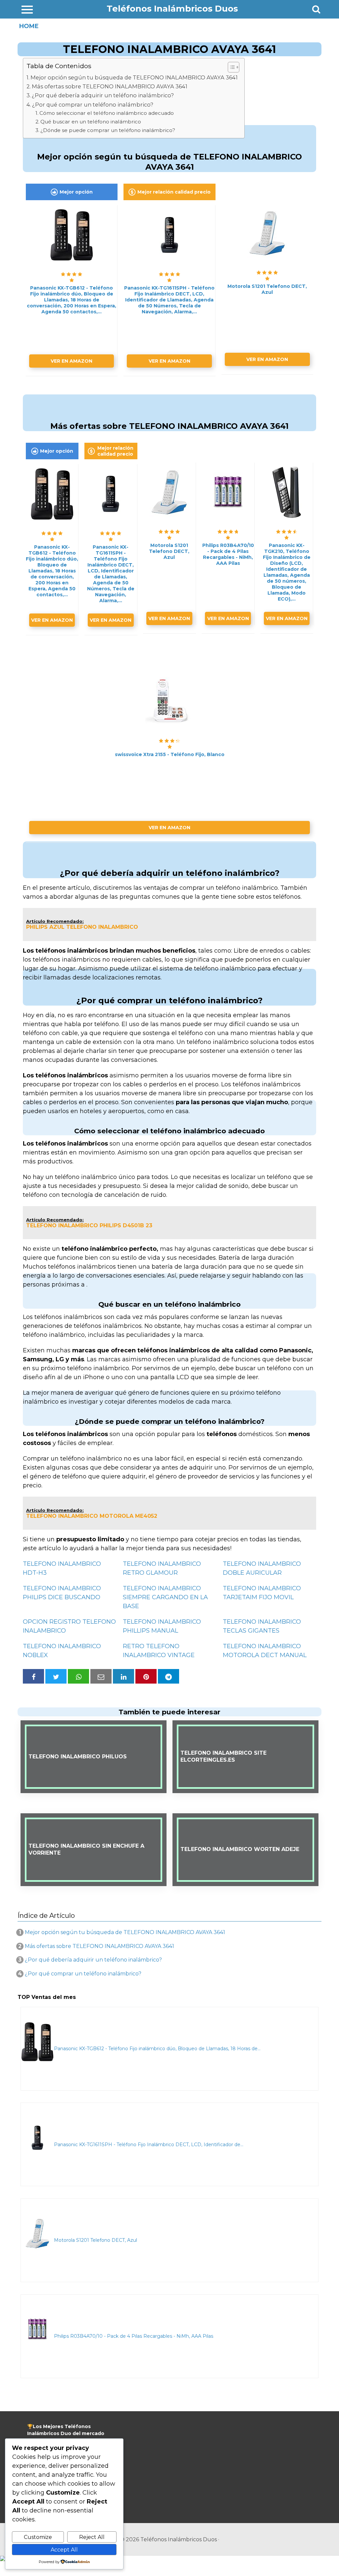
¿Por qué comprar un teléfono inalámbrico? (93, 105)
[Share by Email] (101, 1676)
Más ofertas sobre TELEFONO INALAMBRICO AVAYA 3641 (110, 86)
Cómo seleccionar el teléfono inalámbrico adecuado (107, 113)
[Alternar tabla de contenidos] (230, 67)
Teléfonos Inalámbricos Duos (172, 9)
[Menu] (27, 9)
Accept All (64, 2550)
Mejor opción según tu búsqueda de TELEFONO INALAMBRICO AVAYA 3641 (134, 77)
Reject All (92, 2537)
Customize (38, 2537)
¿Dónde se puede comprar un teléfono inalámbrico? (108, 130)
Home (29, 26)
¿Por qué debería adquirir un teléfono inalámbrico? (103, 95)
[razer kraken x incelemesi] (169, 2558)
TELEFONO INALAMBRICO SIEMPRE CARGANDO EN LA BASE (165, 1597)
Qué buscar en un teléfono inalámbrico (91, 122)
